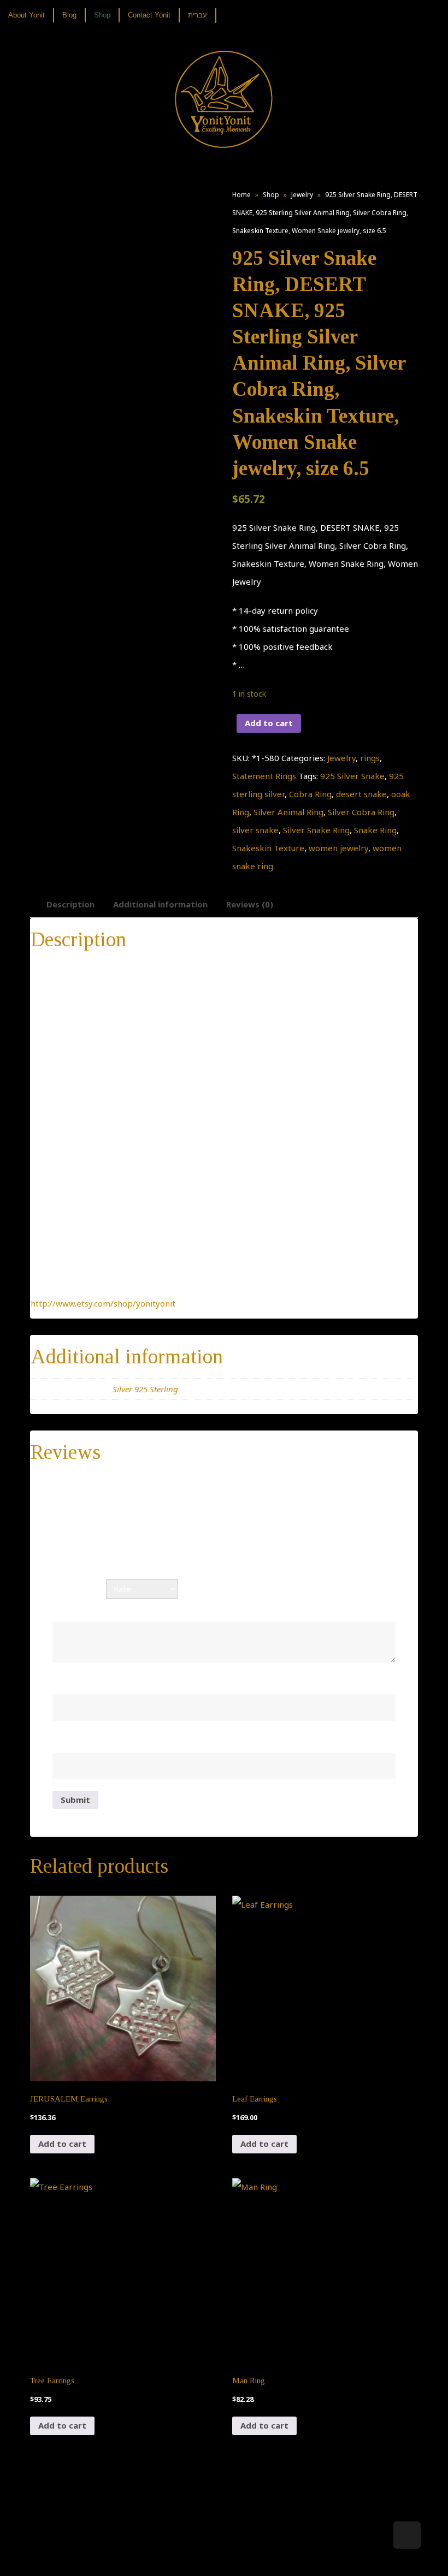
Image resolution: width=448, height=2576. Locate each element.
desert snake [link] (361, 794)
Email (66, 1741)
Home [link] (241, 195)
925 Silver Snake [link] (352, 776)
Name (68, 1682)
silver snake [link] (255, 830)
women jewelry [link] (338, 848)
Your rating (79, 1589)
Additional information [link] (160, 904)
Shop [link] (271, 195)
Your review (80, 1610)
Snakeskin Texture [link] (268, 848)
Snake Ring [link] (375, 830)
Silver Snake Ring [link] (316, 830)
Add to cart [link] (62, 2144)
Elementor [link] (240, 2557)
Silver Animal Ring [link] (288, 812)
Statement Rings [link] (264, 776)
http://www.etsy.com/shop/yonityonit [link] (103, 1303)
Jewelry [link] (302, 195)
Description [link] (70, 904)
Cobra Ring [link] (310, 794)
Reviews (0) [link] (250, 904)
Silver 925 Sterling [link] (145, 1389)
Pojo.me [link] (206, 2550)
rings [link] (370, 758)
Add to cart (269, 723)
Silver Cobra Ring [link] (361, 812)
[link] (31, 15)
